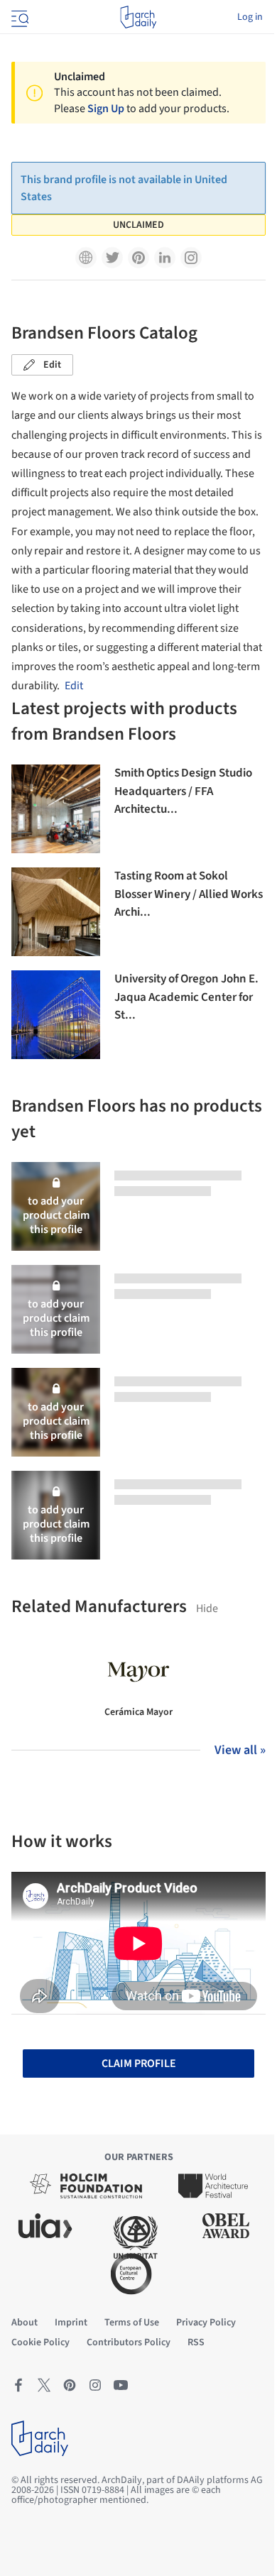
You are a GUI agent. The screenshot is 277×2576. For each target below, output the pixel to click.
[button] (86, 258)
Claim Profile (139, 2063)
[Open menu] (18, 17)
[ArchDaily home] (138, 17)
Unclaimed (138, 225)
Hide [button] (207, 1608)
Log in (250, 17)
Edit (52, 365)
